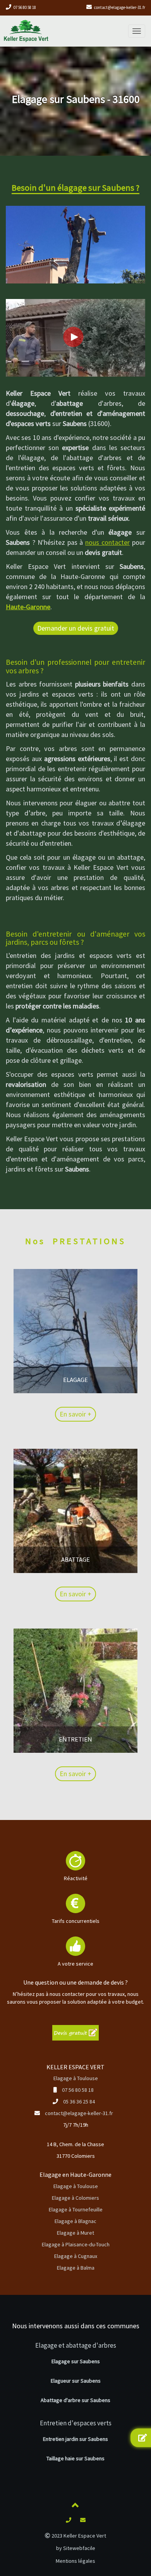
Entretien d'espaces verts (76, 2423)
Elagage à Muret (75, 2233)
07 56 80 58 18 (25, 7)
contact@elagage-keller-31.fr (120, 7)
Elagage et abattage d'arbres (76, 2345)
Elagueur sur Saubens (76, 2381)
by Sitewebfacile (76, 2548)
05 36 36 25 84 (79, 2101)
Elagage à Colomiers (75, 2198)
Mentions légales (75, 2561)
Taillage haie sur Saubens (75, 2458)
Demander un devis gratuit (76, 628)
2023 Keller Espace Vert (78, 2536)
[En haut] (75, 2506)
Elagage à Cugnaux (76, 2256)
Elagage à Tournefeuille (76, 2209)
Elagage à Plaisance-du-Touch (76, 2244)
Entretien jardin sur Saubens (75, 2439)
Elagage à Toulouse (76, 2078)
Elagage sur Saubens (76, 2361)
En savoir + (75, 1414)
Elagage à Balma (76, 2268)
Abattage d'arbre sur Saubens (75, 2400)
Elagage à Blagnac (75, 2221)
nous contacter (107, 542)
